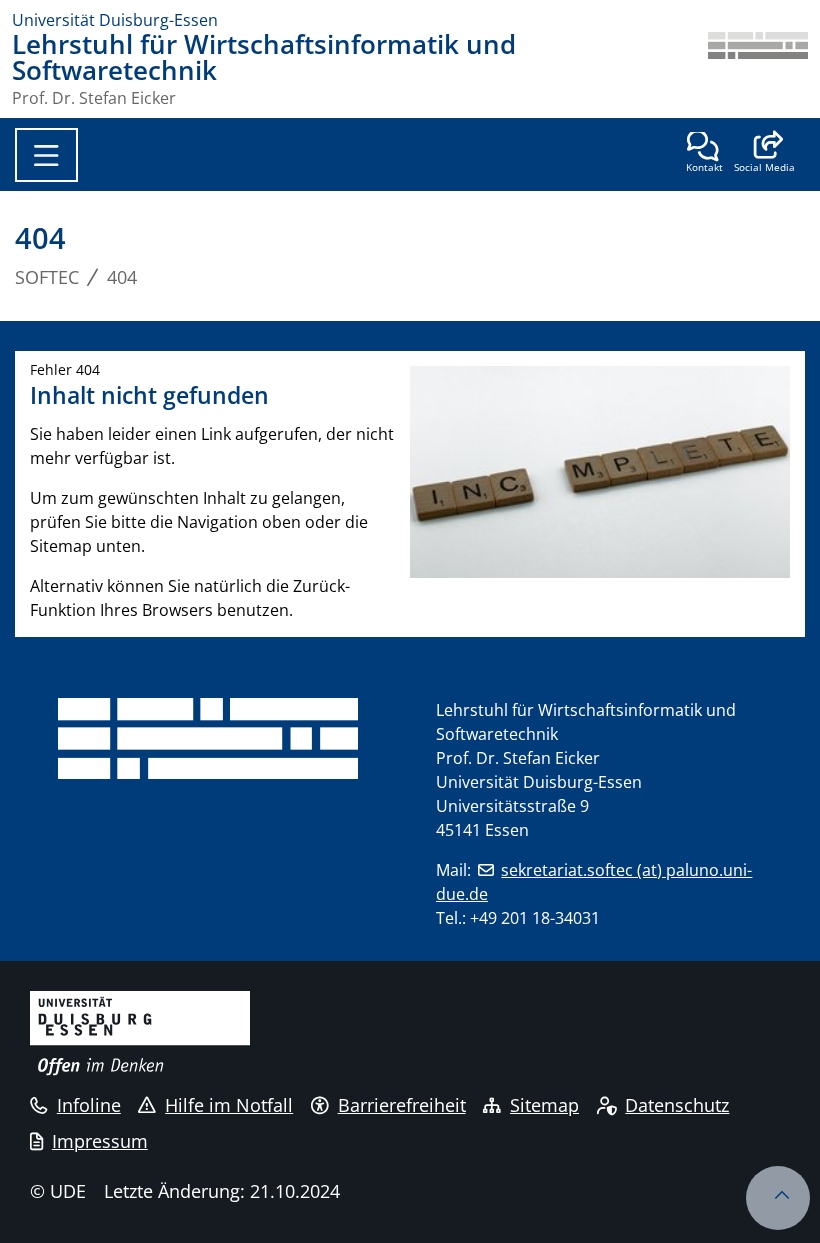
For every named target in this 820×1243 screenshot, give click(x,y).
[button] (764, 154)
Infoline (89, 1105)
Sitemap (544, 1105)
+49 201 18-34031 (535, 918)
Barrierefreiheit (402, 1105)
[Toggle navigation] (46, 155)
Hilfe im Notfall (229, 1105)
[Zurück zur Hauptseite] (758, 69)
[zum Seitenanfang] (778, 1198)
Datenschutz (677, 1105)
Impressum (100, 1141)
